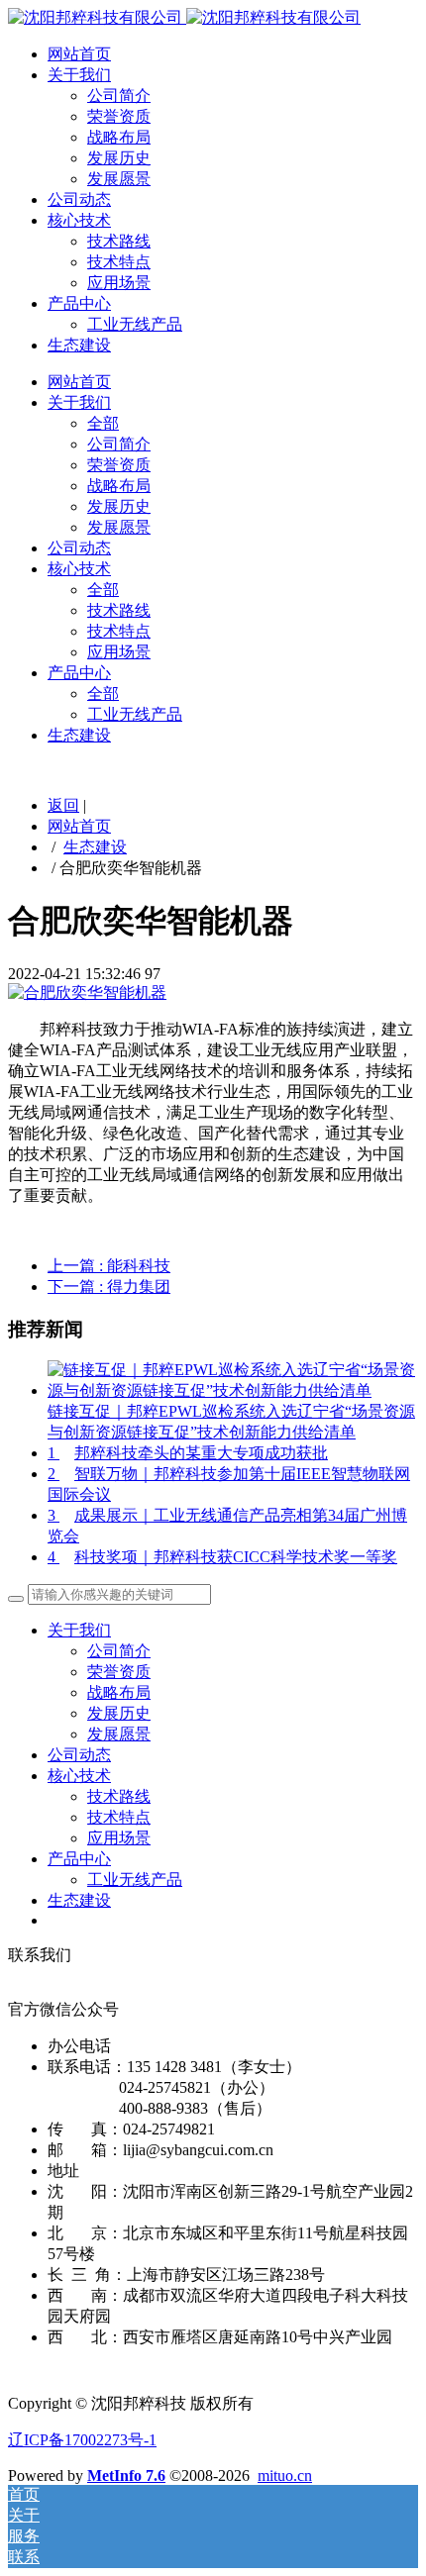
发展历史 (119, 158)
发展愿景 (119, 179)
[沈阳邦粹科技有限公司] (184, 17)
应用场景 (119, 283)
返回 (63, 805)
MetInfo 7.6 (126, 2476)
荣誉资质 (119, 116)
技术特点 (119, 262)
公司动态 (79, 199)
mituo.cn (285, 2476)
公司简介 (119, 96)
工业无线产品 (135, 324)
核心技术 (79, 220)
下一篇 (109, 1287)
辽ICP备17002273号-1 (82, 2440)
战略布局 (119, 137)
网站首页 (79, 54)
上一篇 (109, 1266)
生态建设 (79, 345)
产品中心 (79, 303)
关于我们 (79, 75)
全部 (103, 423)
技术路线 (119, 241)
